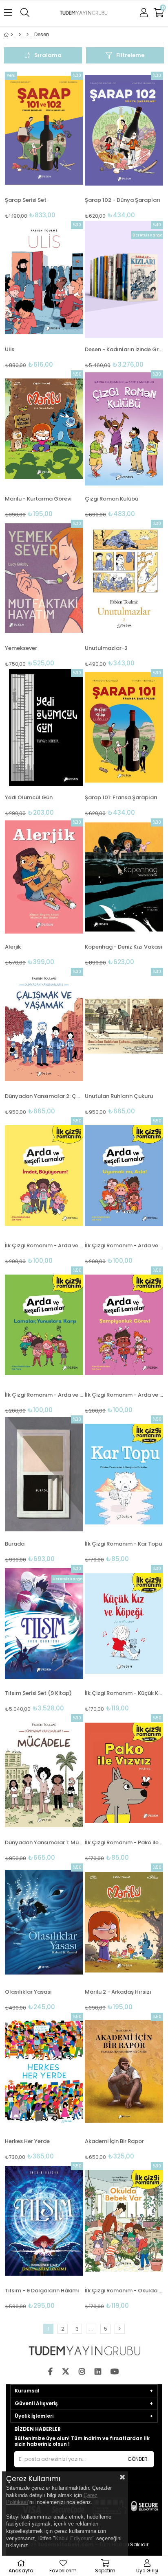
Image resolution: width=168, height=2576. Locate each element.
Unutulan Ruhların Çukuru (119, 1096)
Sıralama (48, 55)
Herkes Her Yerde (27, 2141)
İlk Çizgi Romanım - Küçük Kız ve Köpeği (124, 1693)
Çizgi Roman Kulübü (112, 499)
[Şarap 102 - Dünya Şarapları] (124, 130)
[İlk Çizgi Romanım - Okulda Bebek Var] (124, 2221)
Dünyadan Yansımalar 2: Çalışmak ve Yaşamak (44, 1096)
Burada (15, 1544)
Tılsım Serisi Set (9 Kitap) (38, 1693)
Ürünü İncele (61, 145)
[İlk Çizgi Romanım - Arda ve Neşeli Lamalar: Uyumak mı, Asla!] (124, 1176)
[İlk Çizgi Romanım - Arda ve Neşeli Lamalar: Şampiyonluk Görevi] (124, 1325)
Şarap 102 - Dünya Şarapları (123, 200)
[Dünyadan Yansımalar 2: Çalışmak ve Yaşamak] (44, 1026)
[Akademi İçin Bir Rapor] (124, 2071)
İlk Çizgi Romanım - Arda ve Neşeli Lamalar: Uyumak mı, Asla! (124, 1245)
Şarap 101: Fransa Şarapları (121, 797)
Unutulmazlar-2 (106, 648)
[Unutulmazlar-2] (124, 578)
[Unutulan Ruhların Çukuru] (124, 1026)
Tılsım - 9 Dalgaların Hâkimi (42, 2291)
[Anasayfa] (12, 35)
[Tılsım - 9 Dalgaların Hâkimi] (44, 2221)
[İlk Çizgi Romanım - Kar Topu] (124, 1474)
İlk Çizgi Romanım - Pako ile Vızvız (124, 1842)
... (91, 2329)
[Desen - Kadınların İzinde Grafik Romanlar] (124, 280)
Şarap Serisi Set (26, 200)
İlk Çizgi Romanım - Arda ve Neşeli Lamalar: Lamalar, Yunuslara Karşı (44, 1395)
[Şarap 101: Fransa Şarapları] (124, 728)
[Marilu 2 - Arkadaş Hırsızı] (124, 1922)
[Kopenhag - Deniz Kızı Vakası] (124, 877)
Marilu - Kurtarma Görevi (38, 499)
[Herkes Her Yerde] (44, 2071)
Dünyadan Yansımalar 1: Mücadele (44, 1842)
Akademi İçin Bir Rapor (114, 2141)
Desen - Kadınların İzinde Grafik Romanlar (124, 349)
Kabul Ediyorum (74, 2538)
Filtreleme (130, 55)
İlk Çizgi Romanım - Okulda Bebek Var (124, 2291)
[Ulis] (44, 280)
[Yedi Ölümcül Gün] (44, 728)
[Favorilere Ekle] (44, 145)
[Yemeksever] (44, 578)
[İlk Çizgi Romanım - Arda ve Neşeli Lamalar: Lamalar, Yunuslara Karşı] (44, 1325)
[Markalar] (28, 35)
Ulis (10, 349)
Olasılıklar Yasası (28, 1992)
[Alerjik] (44, 877)
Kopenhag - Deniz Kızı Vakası (124, 947)
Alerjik (13, 947)
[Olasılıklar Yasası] (44, 1922)
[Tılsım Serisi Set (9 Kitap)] (44, 1623)
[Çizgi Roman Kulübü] (124, 429)
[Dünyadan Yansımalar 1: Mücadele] (44, 1773)
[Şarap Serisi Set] (44, 130)
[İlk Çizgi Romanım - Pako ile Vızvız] (124, 1773)
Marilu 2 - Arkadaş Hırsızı (118, 1992)
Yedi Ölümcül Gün (29, 797)
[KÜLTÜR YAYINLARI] (20, 35)
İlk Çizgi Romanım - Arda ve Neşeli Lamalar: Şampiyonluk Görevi (124, 1395)
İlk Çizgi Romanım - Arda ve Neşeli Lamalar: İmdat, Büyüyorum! (44, 1245)
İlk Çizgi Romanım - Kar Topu (123, 1544)
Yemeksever (21, 648)
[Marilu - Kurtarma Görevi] (44, 429)
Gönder (138, 2459)
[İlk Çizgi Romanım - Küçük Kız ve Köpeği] (124, 1623)
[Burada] (44, 1474)
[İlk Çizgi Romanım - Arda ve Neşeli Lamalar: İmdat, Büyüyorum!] (44, 1176)
